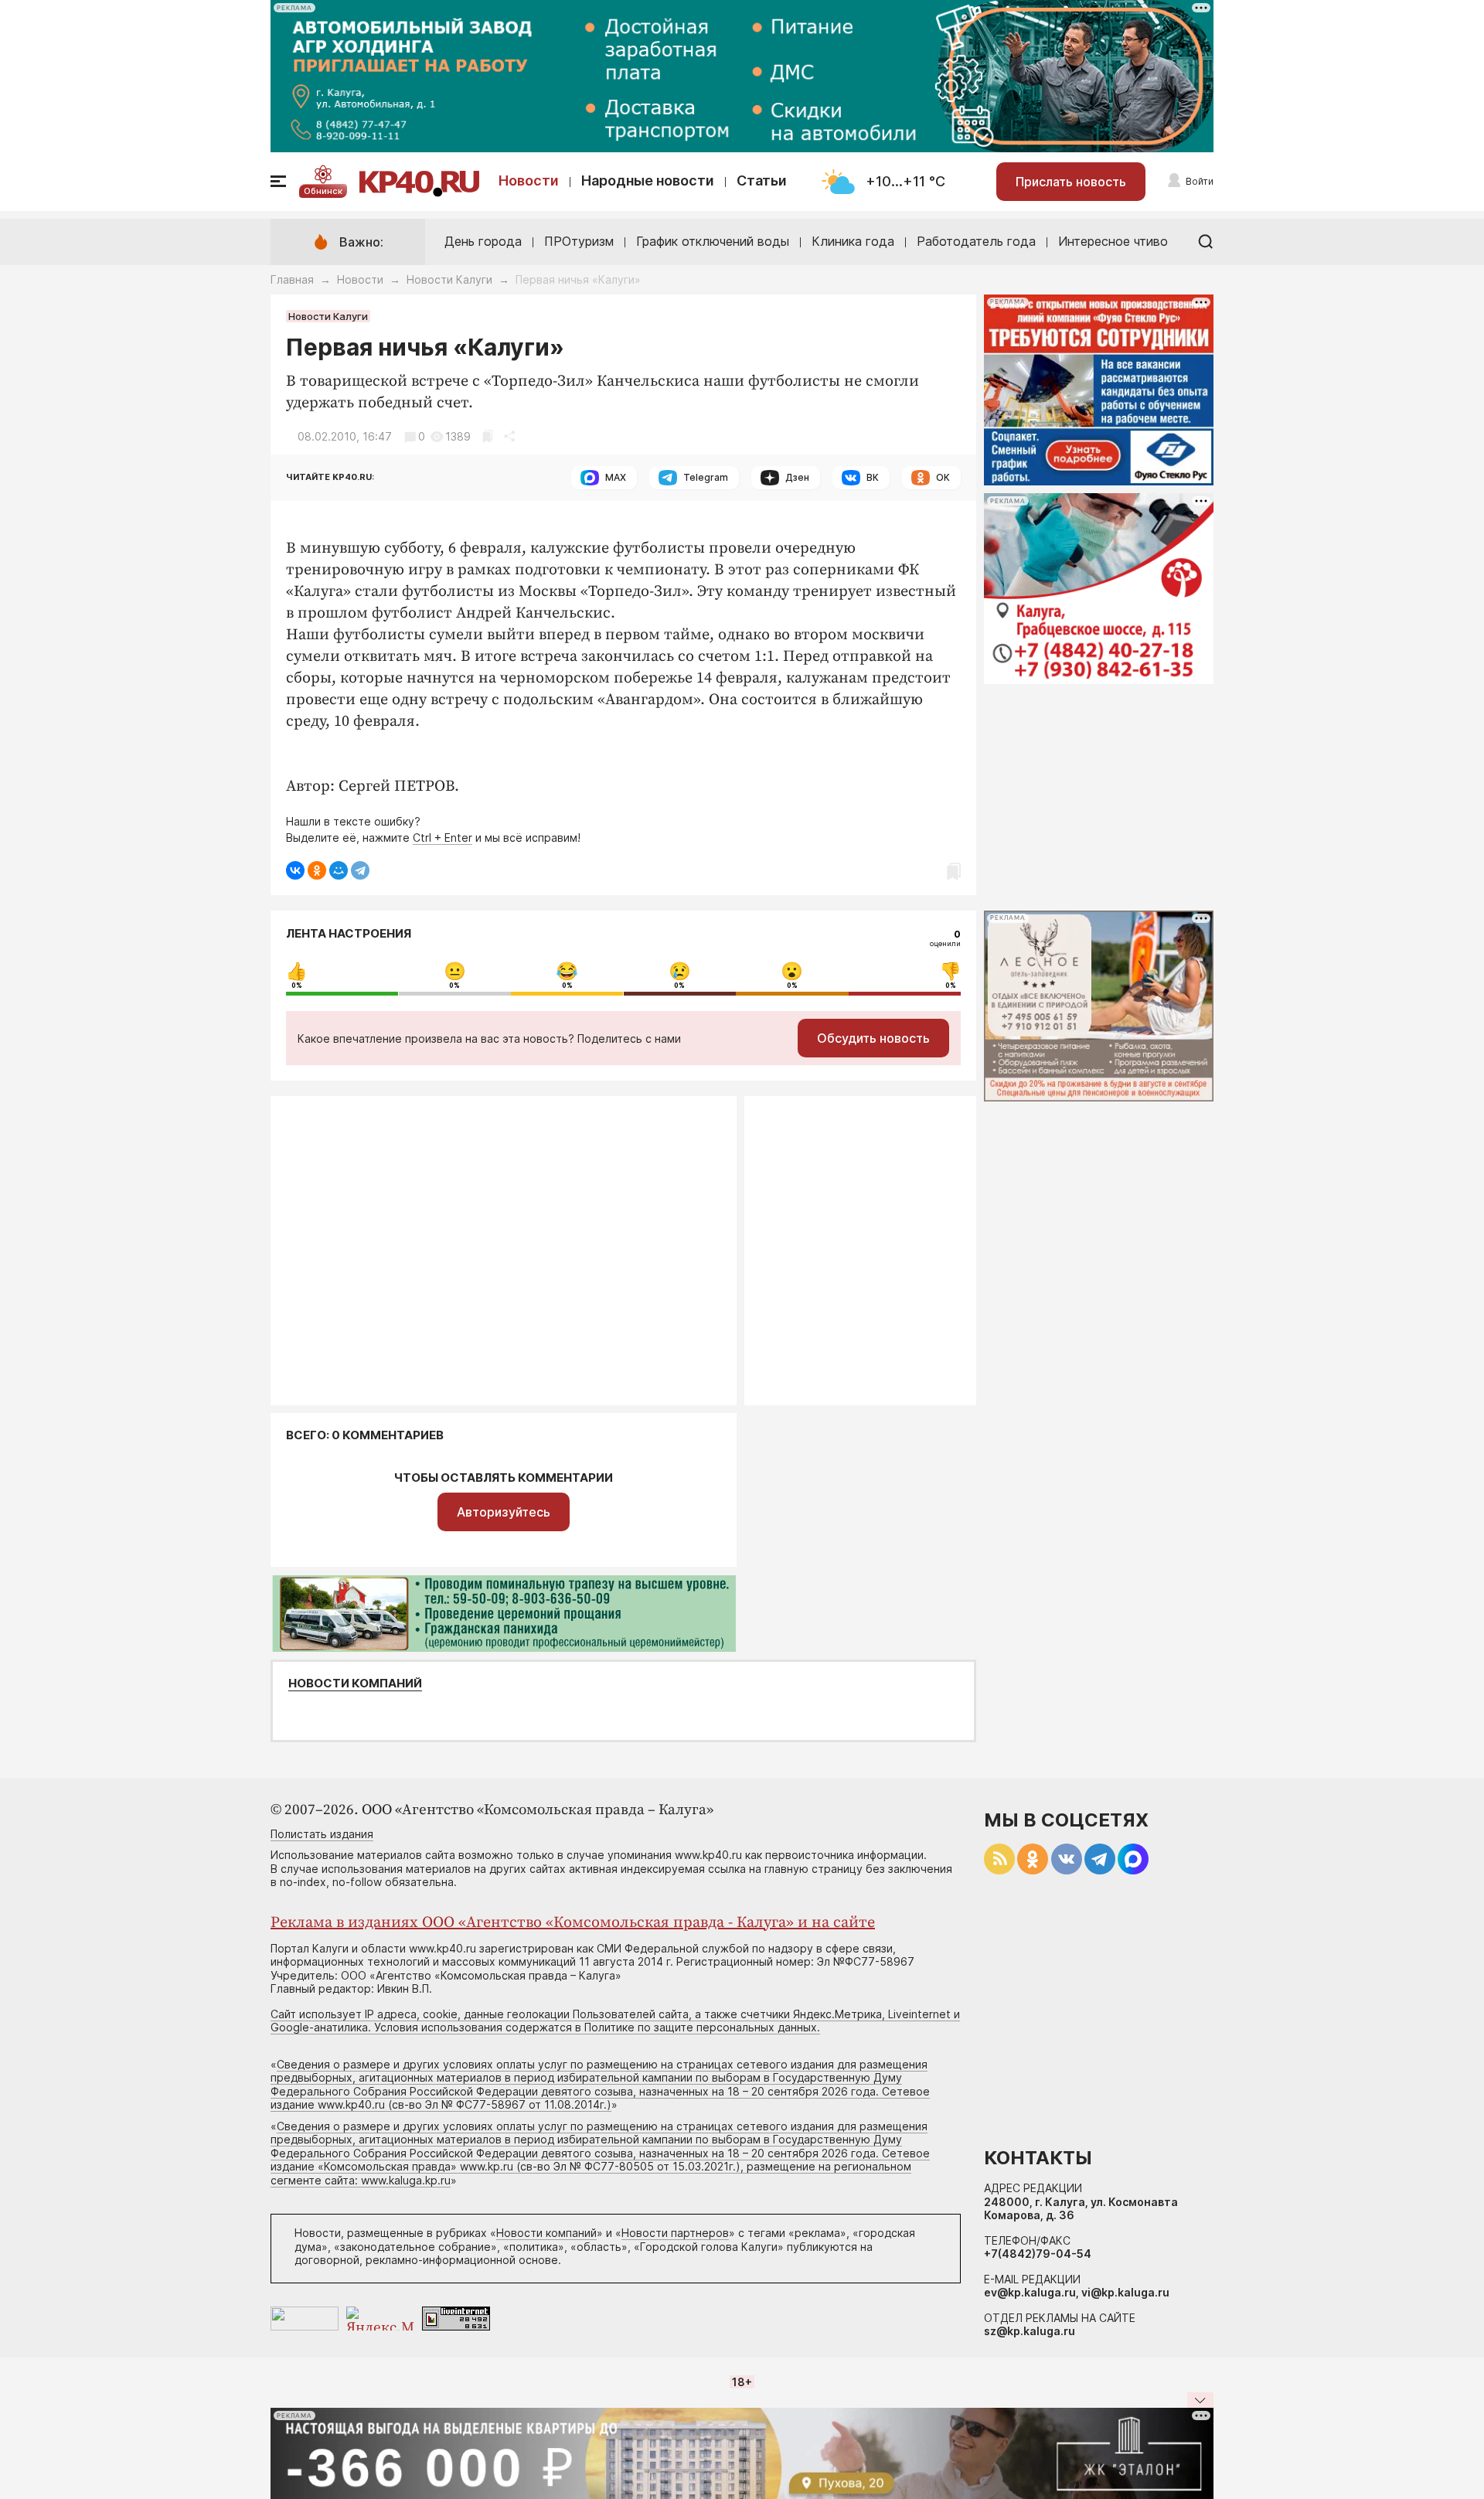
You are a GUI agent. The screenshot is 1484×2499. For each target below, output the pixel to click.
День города (483, 241)
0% (297, 986)
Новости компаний (355, 1684)
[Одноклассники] (317, 870)
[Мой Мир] (339, 870)
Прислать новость (1071, 182)
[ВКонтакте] (295, 870)
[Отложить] (487, 436)
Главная (292, 279)
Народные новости (648, 180)
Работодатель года (976, 241)
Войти (1200, 181)
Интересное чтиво (1113, 241)
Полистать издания (322, 1834)
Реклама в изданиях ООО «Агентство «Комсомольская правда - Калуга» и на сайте (573, 1923)
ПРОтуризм (579, 241)
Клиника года (853, 241)
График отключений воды (713, 241)
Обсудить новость (873, 1038)
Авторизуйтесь (504, 1512)
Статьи (762, 180)
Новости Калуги (449, 279)
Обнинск (323, 191)
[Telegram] (360, 870)
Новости (529, 180)
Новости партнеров (675, 2233)
